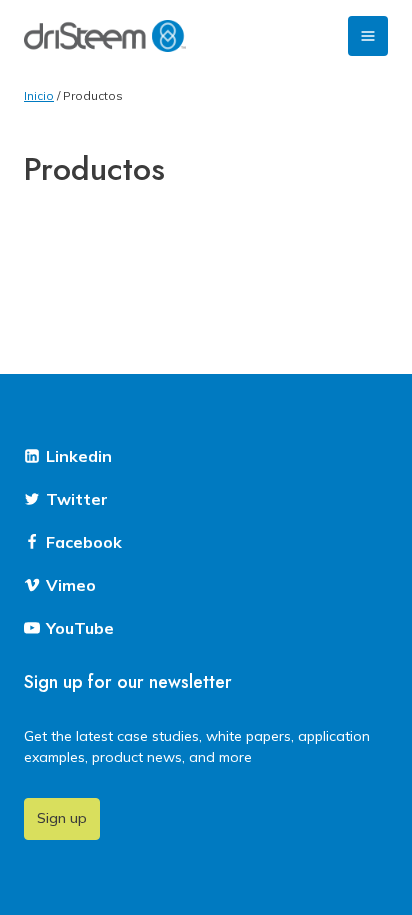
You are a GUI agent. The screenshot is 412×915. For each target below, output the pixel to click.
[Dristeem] (105, 36)
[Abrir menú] (368, 36)
